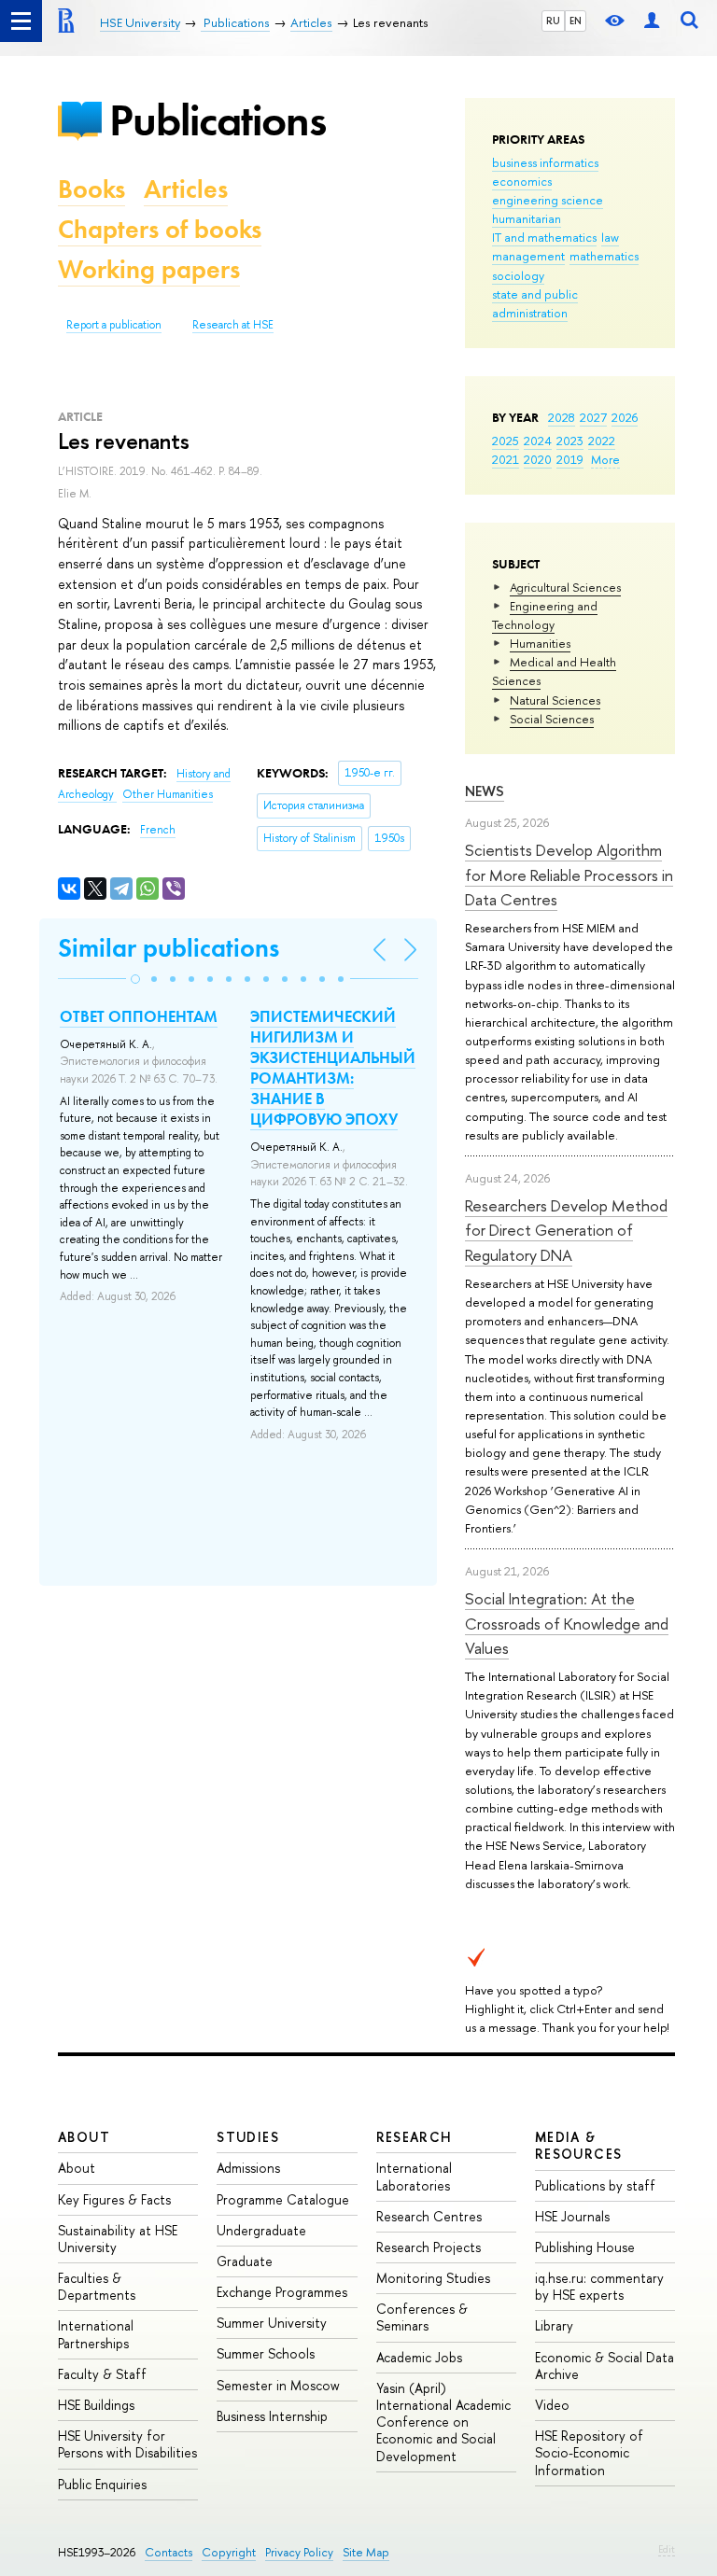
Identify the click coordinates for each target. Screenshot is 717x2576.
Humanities (540, 643)
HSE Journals (572, 2216)
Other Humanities (168, 794)
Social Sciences (552, 719)
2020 (538, 459)
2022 (602, 441)
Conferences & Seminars (422, 2317)
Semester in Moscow (278, 2385)
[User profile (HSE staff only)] (652, 21)
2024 (538, 441)
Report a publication (114, 325)
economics (522, 181)
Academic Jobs (419, 2357)
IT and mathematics (544, 237)
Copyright (229, 2552)
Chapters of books (160, 229)
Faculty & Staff (102, 2374)
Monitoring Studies (433, 2278)
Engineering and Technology (545, 615)
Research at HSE (233, 325)
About (84, 2137)
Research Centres (429, 2216)
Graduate (245, 2261)
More (605, 459)
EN (576, 21)
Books (91, 189)
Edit (667, 2549)
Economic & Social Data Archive (605, 2366)
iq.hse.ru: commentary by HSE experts (599, 2286)
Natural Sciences (555, 700)
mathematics (604, 256)
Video (552, 2405)
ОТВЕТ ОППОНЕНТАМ (139, 1016)
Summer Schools (266, 2353)
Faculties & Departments (97, 2286)
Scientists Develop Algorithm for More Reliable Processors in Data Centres (569, 875)
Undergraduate (261, 2230)
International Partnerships (96, 2334)
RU (553, 21)
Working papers (149, 269)
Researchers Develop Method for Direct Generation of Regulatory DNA (566, 1230)
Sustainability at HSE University (118, 2239)
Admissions (248, 2168)
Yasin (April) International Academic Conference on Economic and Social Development (443, 2422)
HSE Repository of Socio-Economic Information (589, 2452)
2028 (562, 417)
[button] (135, 979)
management (528, 256)
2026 (625, 417)
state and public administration (535, 303)
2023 (570, 441)
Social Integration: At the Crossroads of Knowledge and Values (567, 1623)
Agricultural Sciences (565, 587)
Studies (248, 2137)
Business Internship (272, 2416)
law (610, 237)
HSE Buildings (96, 2405)
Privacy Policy (299, 2552)
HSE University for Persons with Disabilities (127, 2444)
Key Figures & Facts (114, 2199)
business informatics (545, 162)
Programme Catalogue (283, 2199)
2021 (506, 459)
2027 (593, 417)
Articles (186, 189)
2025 (506, 441)
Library (554, 2325)
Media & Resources (579, 2145)
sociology (518, 275)
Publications (218, 120)
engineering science (548, 200)
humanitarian (527, 218)
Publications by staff (595, 2185)
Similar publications (169, 948)
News (485, 791)
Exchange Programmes (282, 2292)
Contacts (169, 2552)
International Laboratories (414, 2176)
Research (415, 2137)
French (158, 830)
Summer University (272, 2323)
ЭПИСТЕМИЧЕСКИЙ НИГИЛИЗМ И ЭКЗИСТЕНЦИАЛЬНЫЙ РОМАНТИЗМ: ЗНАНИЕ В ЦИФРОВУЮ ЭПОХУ (333, 1068)
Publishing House (585, 2247)
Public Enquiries (102, 2484)
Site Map (366, 2552)
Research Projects (429, 2247)
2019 (570, 459)
